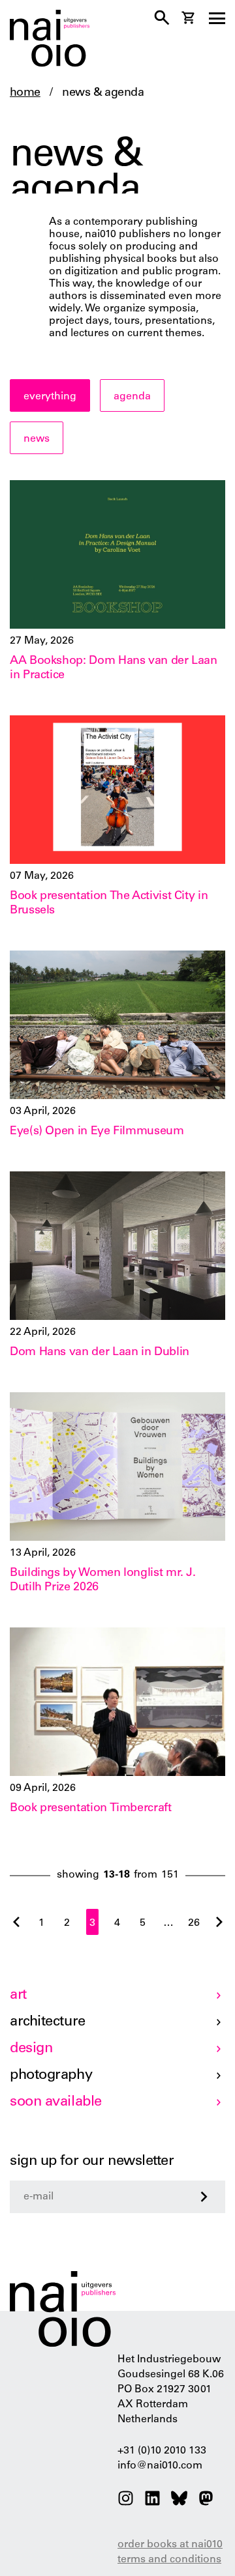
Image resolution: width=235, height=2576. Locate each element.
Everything (50, 397)
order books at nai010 (170, 2545)
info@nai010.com (160, 2466)
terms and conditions (169, 2560)
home (25, 93)
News (37, 439)
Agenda (132, 397)
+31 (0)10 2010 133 (162, 2451)
